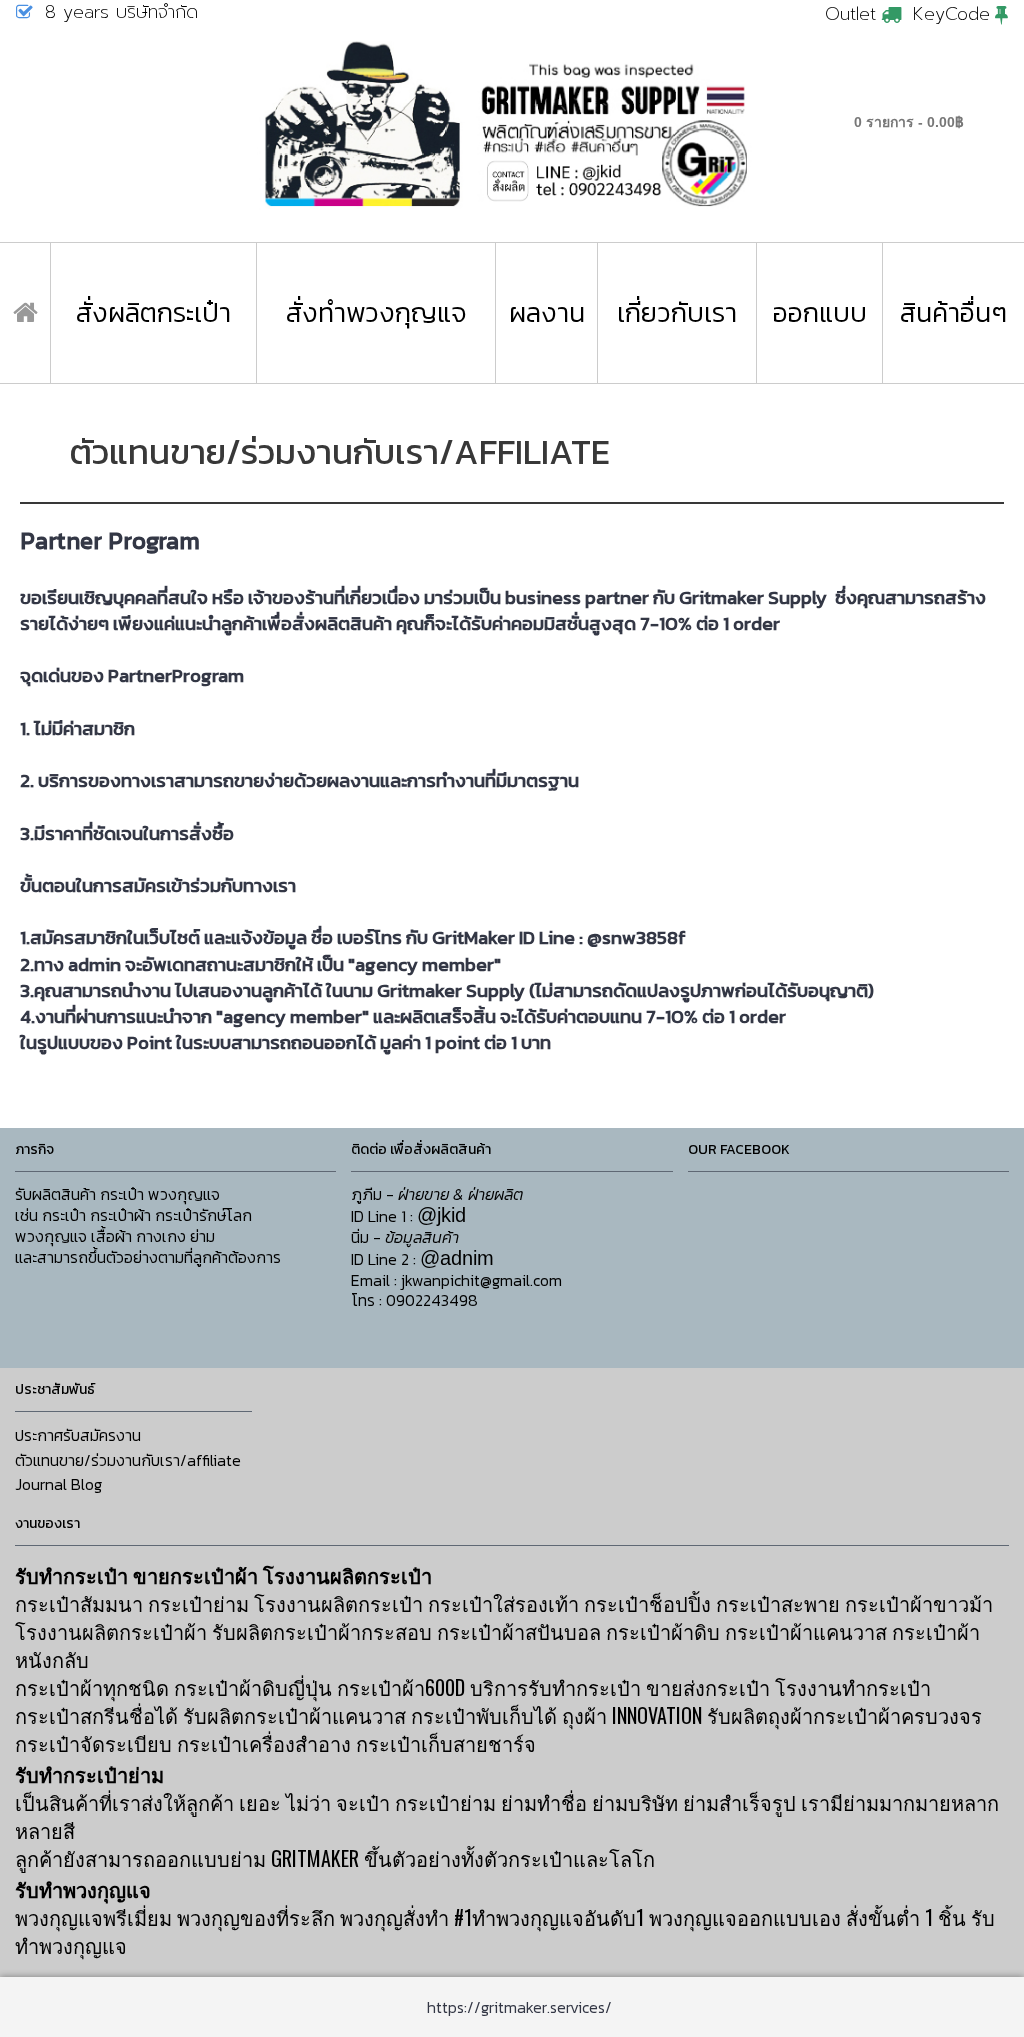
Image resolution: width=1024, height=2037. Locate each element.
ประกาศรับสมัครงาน (78, 1435)
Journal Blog (58, 1484)
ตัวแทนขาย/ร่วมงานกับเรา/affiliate (128, 1460)
